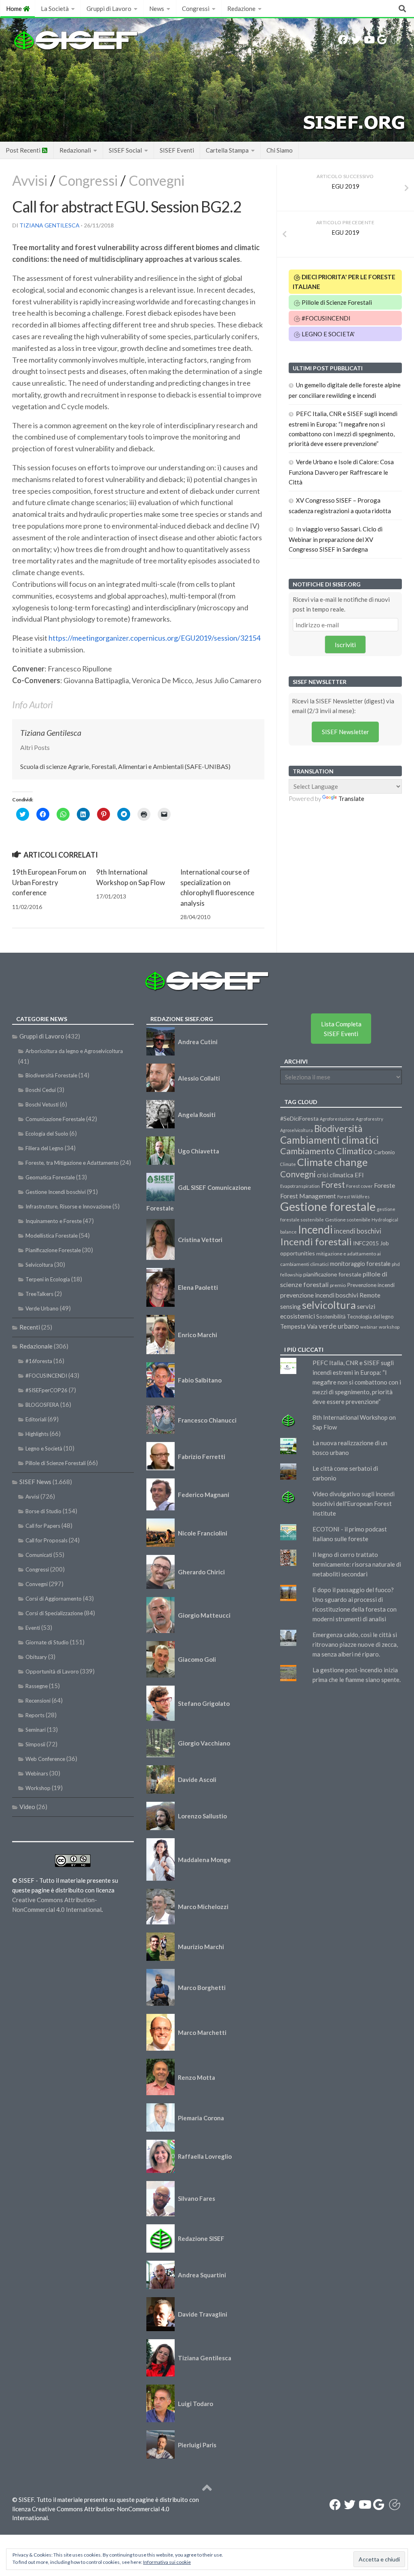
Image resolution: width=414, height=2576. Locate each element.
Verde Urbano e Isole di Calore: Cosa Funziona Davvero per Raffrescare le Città (341, 472)
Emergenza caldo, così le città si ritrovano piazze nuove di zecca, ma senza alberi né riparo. (355, 1644)
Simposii (35, 1744)
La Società (55, 8)
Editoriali (36, 1419)
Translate (351, 798)
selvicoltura (329, 1305)
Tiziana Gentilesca (50, 225)
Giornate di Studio (47, 1642)
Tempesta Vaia (299, 1326)
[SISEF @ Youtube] (369, 40)
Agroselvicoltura (297, 1130)
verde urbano (339, 1326)
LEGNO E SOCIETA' (327, 334)
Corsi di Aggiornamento (54, 1599)
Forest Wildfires (353, 1197)
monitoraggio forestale (360, 1264)
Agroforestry (370, 1119)
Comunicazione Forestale (55, 1119)
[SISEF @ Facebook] (343, 40)
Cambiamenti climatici (330, 1140)
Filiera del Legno (44, 1148)
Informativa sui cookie (167, 2562)
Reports (35, 1715)
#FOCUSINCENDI (325, 318)
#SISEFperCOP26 (46, 1390)
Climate (288, 1164)
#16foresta (39, 1361)
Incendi (315, 1230)
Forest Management (308, 1196)
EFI (359, 1175)
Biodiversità (338, 1129)
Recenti (30, 1327)
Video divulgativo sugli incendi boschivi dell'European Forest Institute (354, 1504)
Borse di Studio (43, 1511)
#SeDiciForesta (299, 1118)
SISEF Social (125, 150)
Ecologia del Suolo (47, 1134)
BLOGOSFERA (42, 1405)
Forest (333, 1185)
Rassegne (37, 1686)
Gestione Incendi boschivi (56, 1192)
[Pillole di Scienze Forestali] (396, 40)
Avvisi (30, 180)
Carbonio (384, 1152)
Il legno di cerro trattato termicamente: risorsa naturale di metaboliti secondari (357, 1564)
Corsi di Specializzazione (54, 1613)
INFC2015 (366, 1243)
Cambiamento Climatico (326, 1151)
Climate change (332, 1162)
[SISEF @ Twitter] (356, 40)
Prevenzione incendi (371, 1285)
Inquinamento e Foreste (54, 1221)
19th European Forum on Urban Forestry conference (49, 882)
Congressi (196, 8)
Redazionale (36, 1346)
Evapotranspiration (300, 1186)
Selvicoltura (39, 1265)
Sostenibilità (331, 1317)
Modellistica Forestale (52, 1236)
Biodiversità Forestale (51, 1075)
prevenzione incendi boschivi (319, 1295)
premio (338, 1285)
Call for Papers (43, 1526)
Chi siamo (280, 150)
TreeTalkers (39, 1294)
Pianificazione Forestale (53, 1250)
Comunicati (39, 1555)
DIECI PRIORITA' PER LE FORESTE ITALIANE (344, 282)
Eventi (33, 1628)
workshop (389, 1327)
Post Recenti (24, 150)
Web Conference (45, 1759)
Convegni (156, 180)
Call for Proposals (46, 1540)
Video (27, 1807)
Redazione (241, 8)
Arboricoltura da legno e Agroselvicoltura (74, 1051)
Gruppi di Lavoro (109, 8)
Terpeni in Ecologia (48, 1279)
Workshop (38, 1788)
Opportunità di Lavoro (52, 1671)
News (157, 8)
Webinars (37, 1773)
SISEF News (35, 1482)
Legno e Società (44, 1448)
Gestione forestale (328, 1206)
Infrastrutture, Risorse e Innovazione (68, 1206)
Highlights (37, 1434)
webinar (369, 1327)
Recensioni (38, 1701)
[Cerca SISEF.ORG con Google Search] (382, 40)
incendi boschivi (358, 1231)
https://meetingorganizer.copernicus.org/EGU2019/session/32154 (154, 638)
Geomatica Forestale (50, 1177)
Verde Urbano (42, 1308)
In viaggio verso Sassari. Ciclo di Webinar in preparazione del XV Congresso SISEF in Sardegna (336, 539)
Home (15, 8)
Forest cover (359, 1186)
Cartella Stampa (227, 150)
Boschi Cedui (41, 1090)
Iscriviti (345, 645)
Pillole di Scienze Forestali (336, 302)
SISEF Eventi (177, 150)
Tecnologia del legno (370, 1317)
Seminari (36, 1730)
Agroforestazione (337, 1119)
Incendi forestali (316, 1241)
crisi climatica (335, 1175)
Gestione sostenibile (348, 1220)
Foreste (384, 1185)
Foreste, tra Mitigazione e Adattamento (72, 1163)
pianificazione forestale (332, 1274)
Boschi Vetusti (42, 1104)
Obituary (36, 1657)
